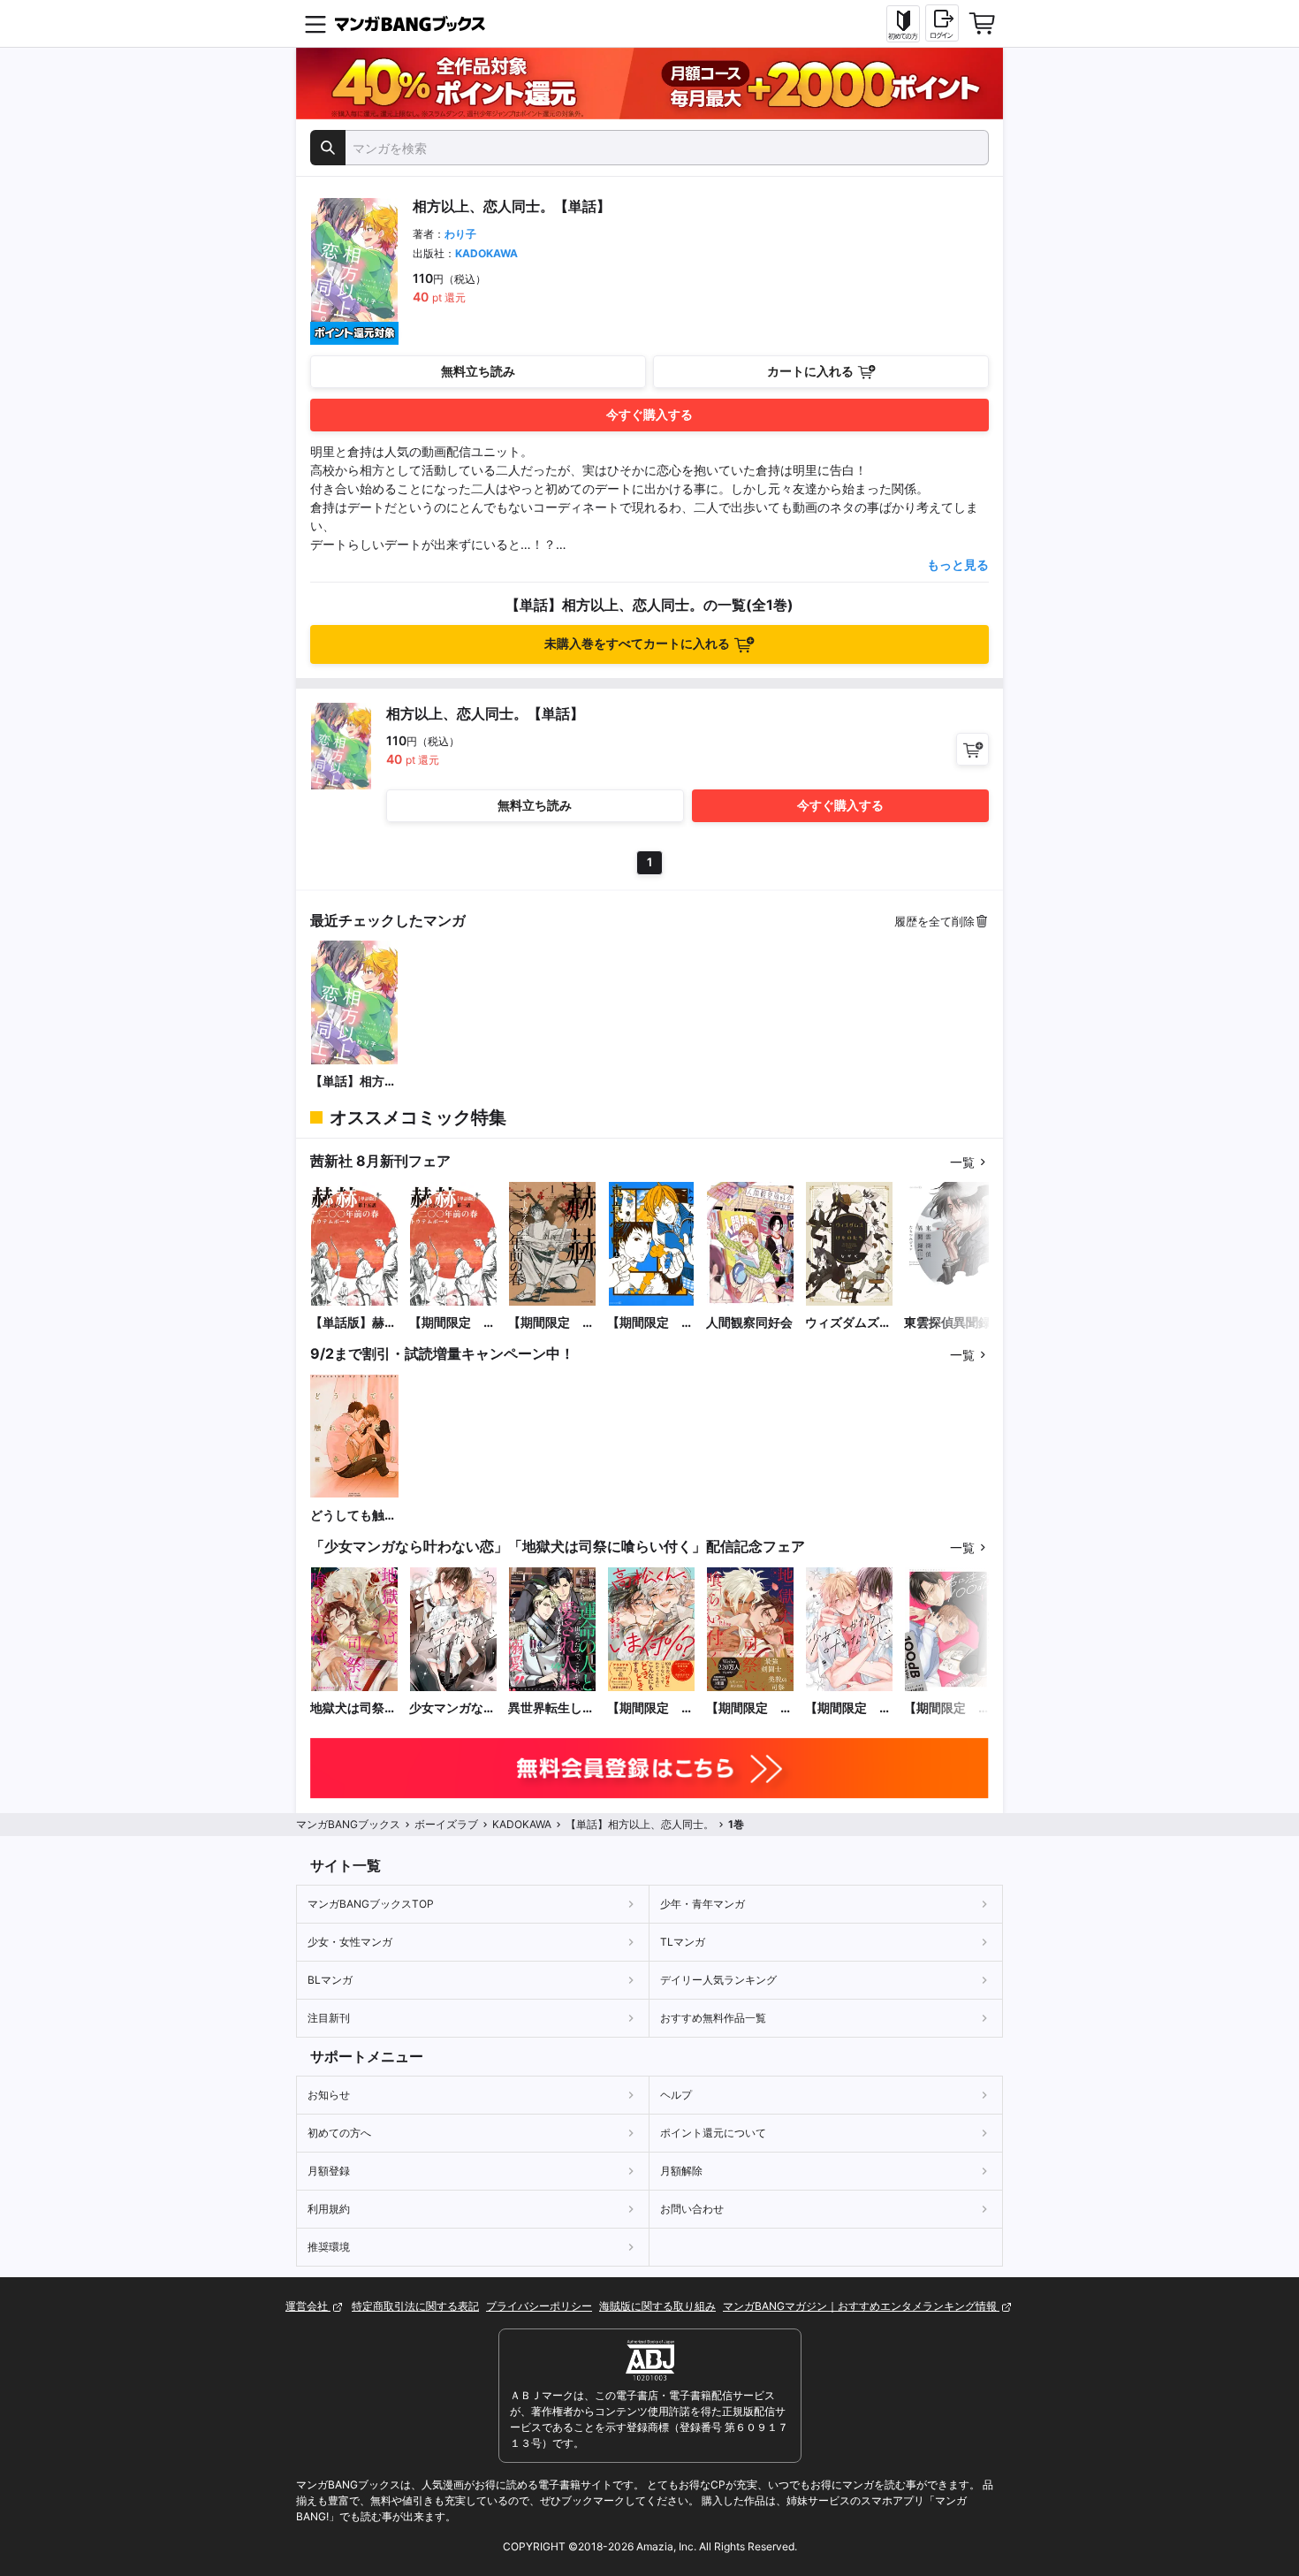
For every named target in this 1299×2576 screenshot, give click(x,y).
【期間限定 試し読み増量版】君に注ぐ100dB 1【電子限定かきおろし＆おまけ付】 (947, 1708)
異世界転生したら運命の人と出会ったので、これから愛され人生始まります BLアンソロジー (551, 1708)
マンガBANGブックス (348, 1824)
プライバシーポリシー (539, 2306)
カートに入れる (810, 371)
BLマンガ (330, 1980)
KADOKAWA (486, 253)
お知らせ (329, 2095)
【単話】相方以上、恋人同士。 (353, 1082)
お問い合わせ (692, 2209)
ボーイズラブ (446, 1824)
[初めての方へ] (903, 24)
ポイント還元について (713, 2133)
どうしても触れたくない (353, 1516)
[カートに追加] (972, 749)
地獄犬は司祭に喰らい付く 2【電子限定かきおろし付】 (353, 1708)
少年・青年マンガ (703, 1904)
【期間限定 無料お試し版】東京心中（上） (650, 1323)
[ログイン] (942, 23)
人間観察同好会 (749, 1322)
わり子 (460, 234)
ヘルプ (676, 2095)
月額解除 (681, 2171)
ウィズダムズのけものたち (848, 1323)
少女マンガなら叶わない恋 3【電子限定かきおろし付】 (452, 1708)
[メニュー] (315, 24)
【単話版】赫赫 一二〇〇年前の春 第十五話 (354, 1323)
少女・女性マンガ (350, 1942)
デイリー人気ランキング (718, 1980)
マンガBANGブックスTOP (371, 1904)
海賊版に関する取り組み (657, 2306)
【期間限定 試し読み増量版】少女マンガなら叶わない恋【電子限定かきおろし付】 (848, 1708)
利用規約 (329, 2209)
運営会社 (308, 2306)
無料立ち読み (478, 371)
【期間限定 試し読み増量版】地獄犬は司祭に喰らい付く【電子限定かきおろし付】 (749, 1708)
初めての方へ (339, 2133)
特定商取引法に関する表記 (415, 2306)
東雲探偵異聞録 (947, 1322)
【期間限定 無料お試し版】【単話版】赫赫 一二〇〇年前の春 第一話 (453, 1323)
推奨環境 (329, 2247)
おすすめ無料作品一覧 (713, 2018)
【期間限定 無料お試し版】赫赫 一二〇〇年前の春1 (551, 1323)
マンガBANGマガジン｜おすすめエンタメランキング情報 (861, 2306)
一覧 (962, 1162)
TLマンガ (683, 1942)
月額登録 (329, 2171)
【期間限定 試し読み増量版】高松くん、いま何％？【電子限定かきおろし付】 (650, 1708)
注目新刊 (329, 2018)
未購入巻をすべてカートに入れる (637, 643)
